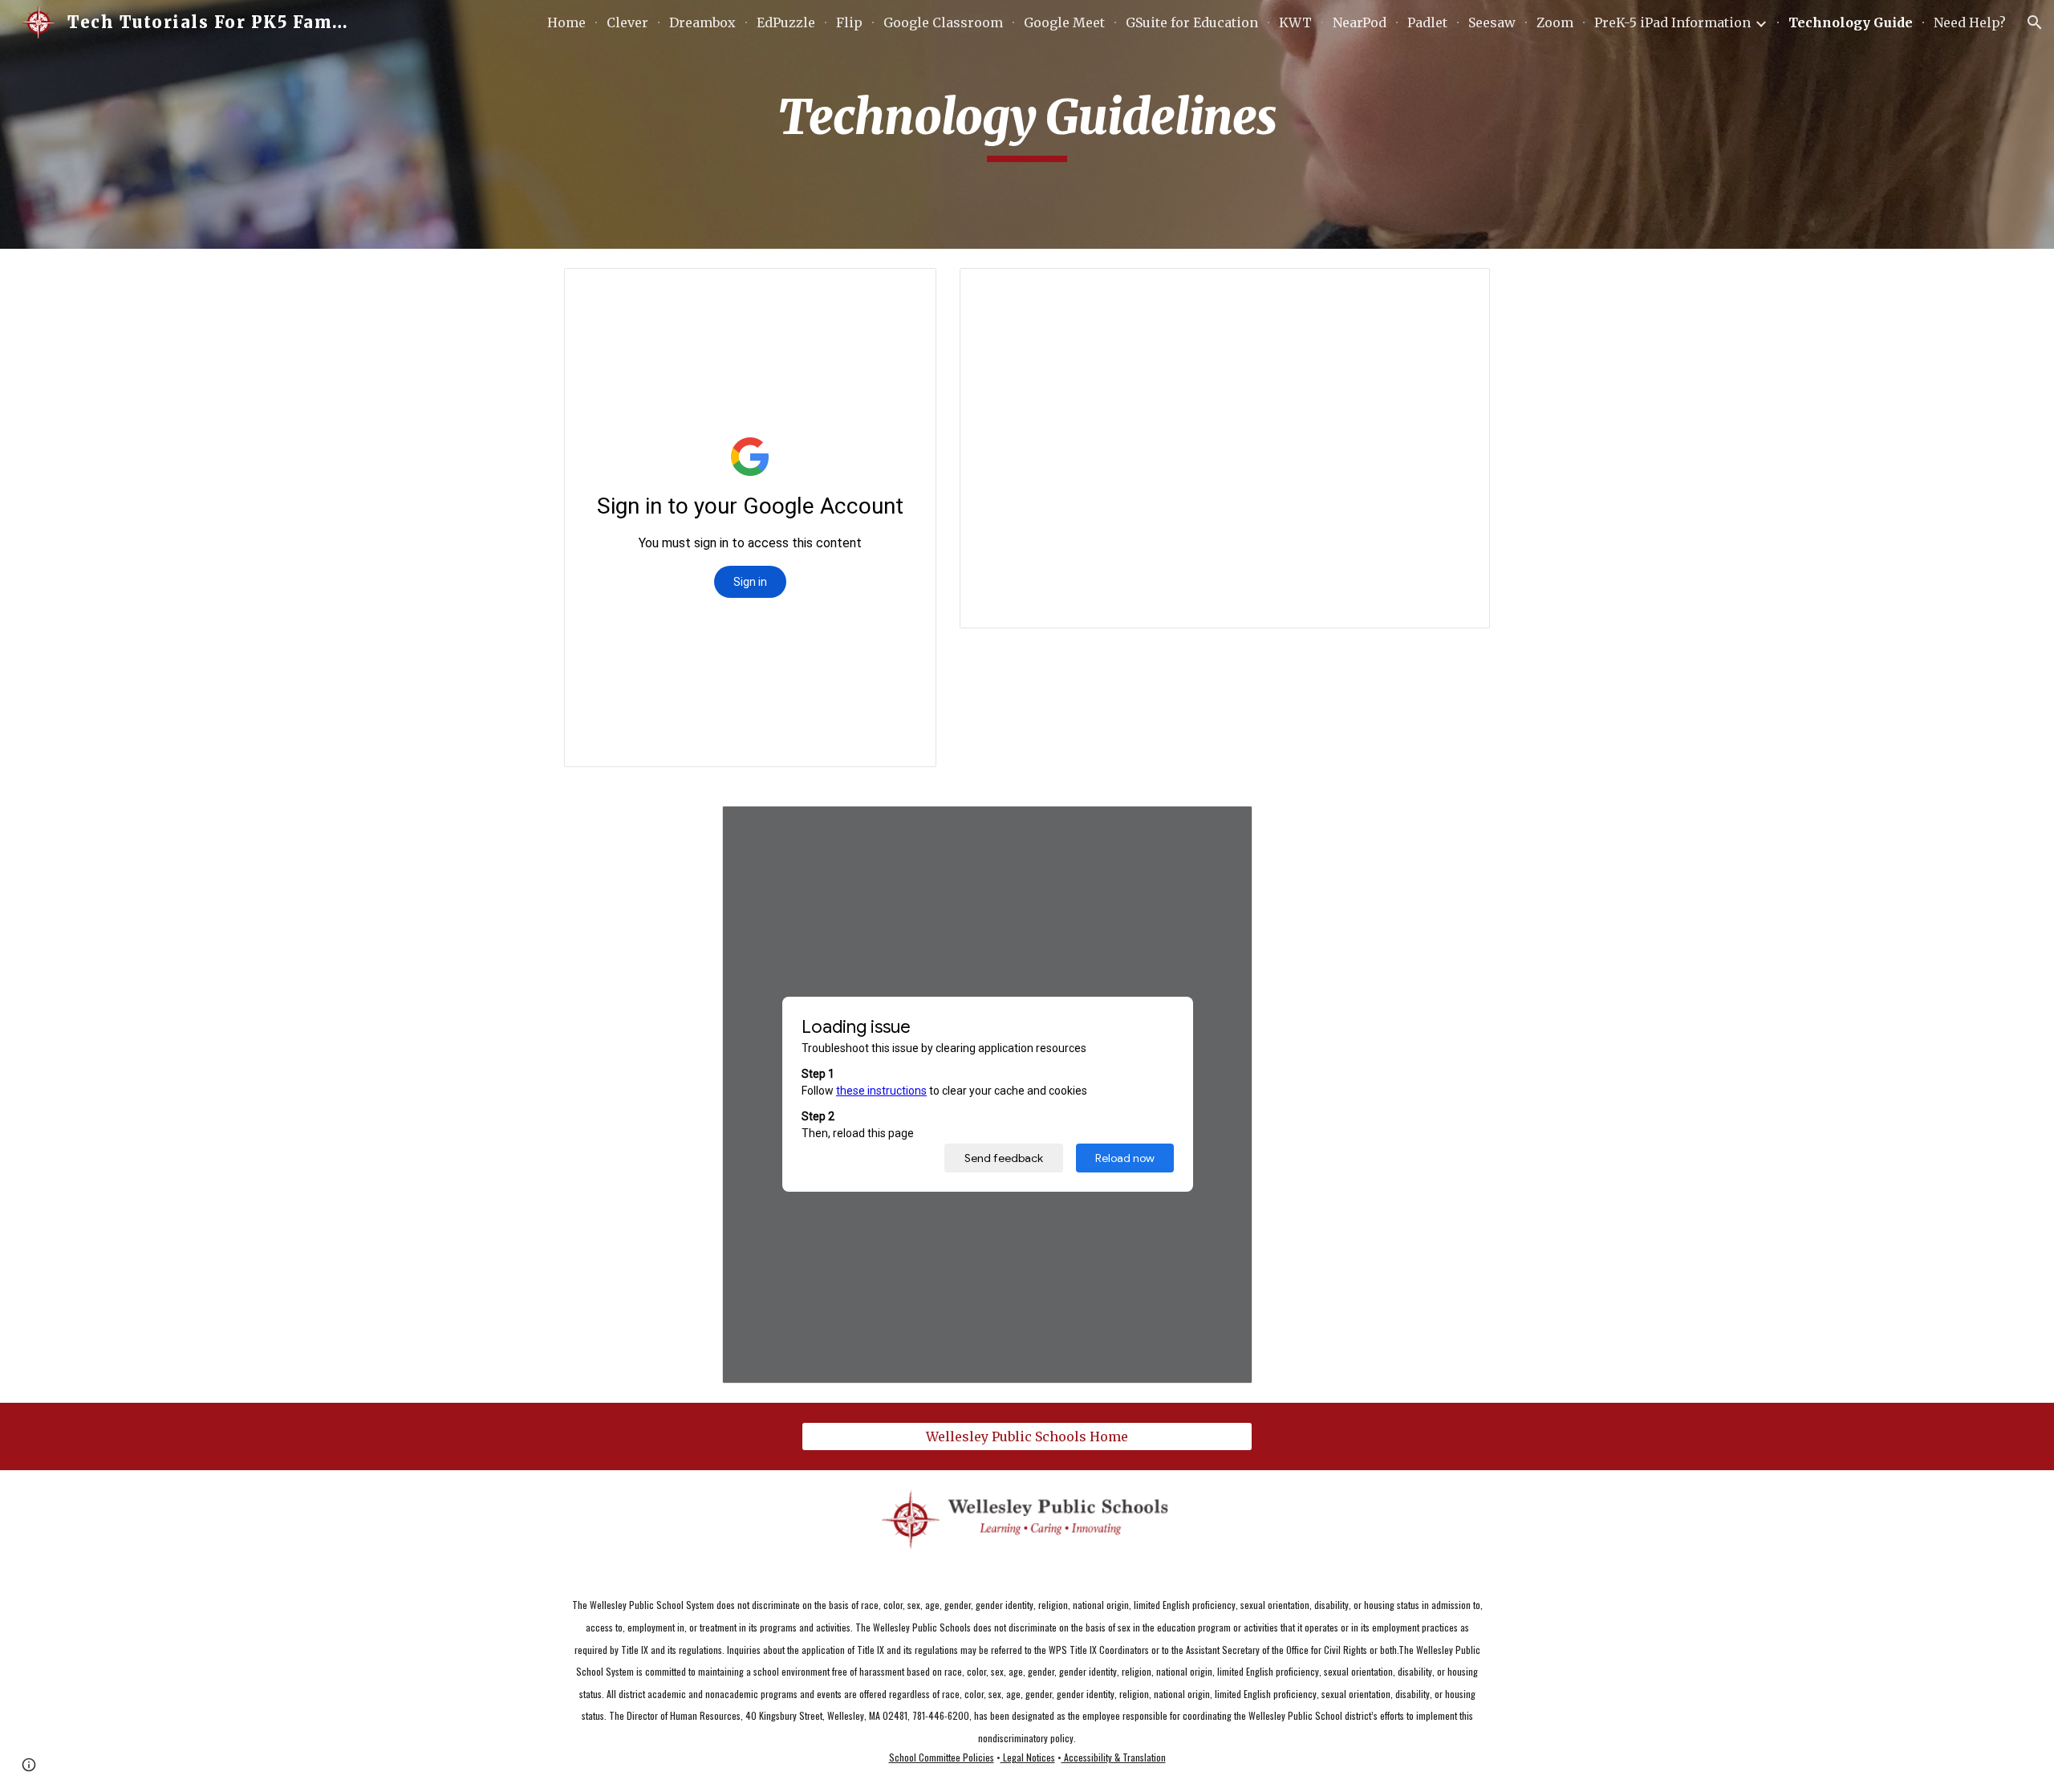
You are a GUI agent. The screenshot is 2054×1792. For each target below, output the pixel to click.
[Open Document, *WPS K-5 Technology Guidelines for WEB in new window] (1222, 827)
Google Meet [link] (1064, 22)
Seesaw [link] (1492, 22)
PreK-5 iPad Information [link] (1672, 22)
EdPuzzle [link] (786, 22)
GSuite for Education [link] (1192, 22)
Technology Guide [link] (1851, 22)
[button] (2035, 22)
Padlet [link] (1427, 22)
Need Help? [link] (1970, 22)
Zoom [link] (1555, 22)
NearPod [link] (1360, 22)
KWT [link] (1295, 22)
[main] (1027, 124)
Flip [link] (849, 22)
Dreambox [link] (702, 22)
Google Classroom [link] (943, 22)
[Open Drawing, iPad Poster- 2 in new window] (906, 289)
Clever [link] (627, 22)
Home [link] (566, 22)
